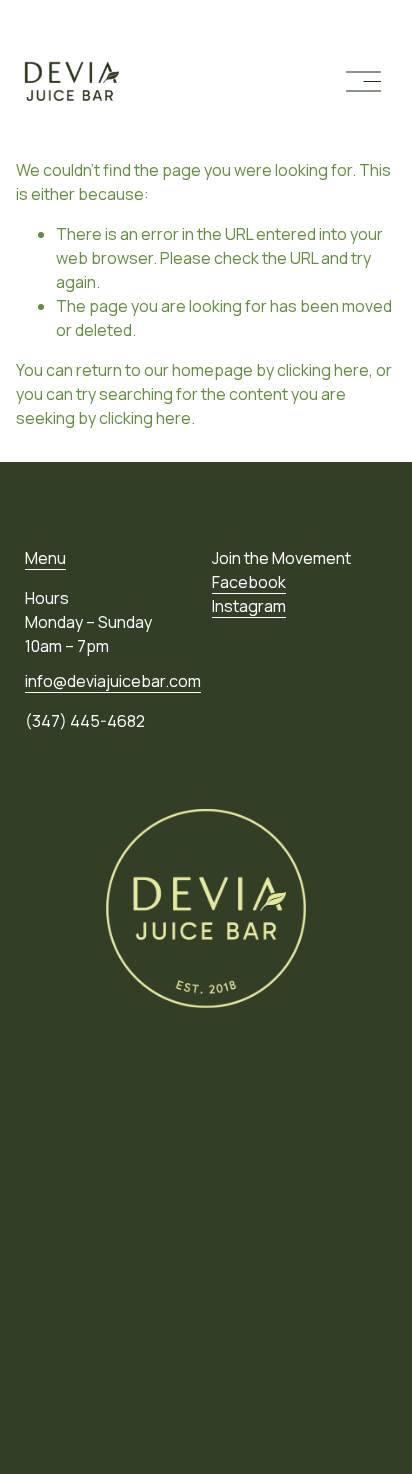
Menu (45, 558)
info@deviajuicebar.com (113, 681)
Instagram (249, 606)
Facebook (249, 582)
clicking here (323, 370)
